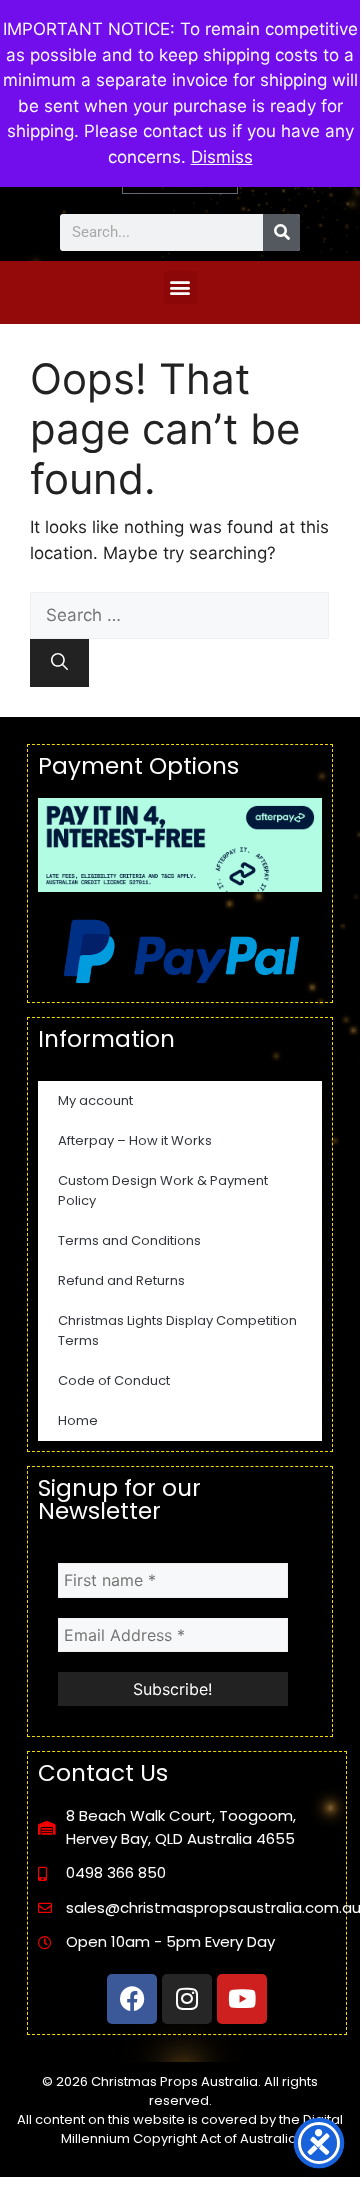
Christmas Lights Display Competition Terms (177, 1330)
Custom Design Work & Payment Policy (163, 1190)
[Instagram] (187, 1999)
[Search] (281, 232)
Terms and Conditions (129, 1240)
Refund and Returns (121, 1280)
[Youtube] (242, 1999)
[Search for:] (179, 615)
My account (95, 1100)
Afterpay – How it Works (135, 1140)
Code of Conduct (114, 1380)
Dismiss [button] (222, 157)
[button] (180, 287)
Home (78, 1420)
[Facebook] (132, 1999)
